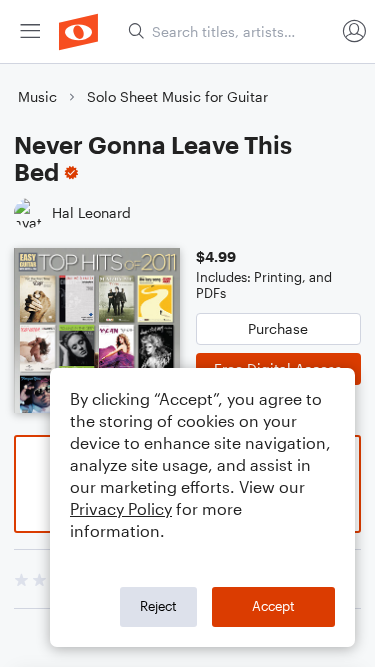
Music (37, 96)
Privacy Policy (121, 508)
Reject (158, 606)
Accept (273, 606)
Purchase (278, 328)
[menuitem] (30, 31)
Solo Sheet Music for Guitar (177, 96)
